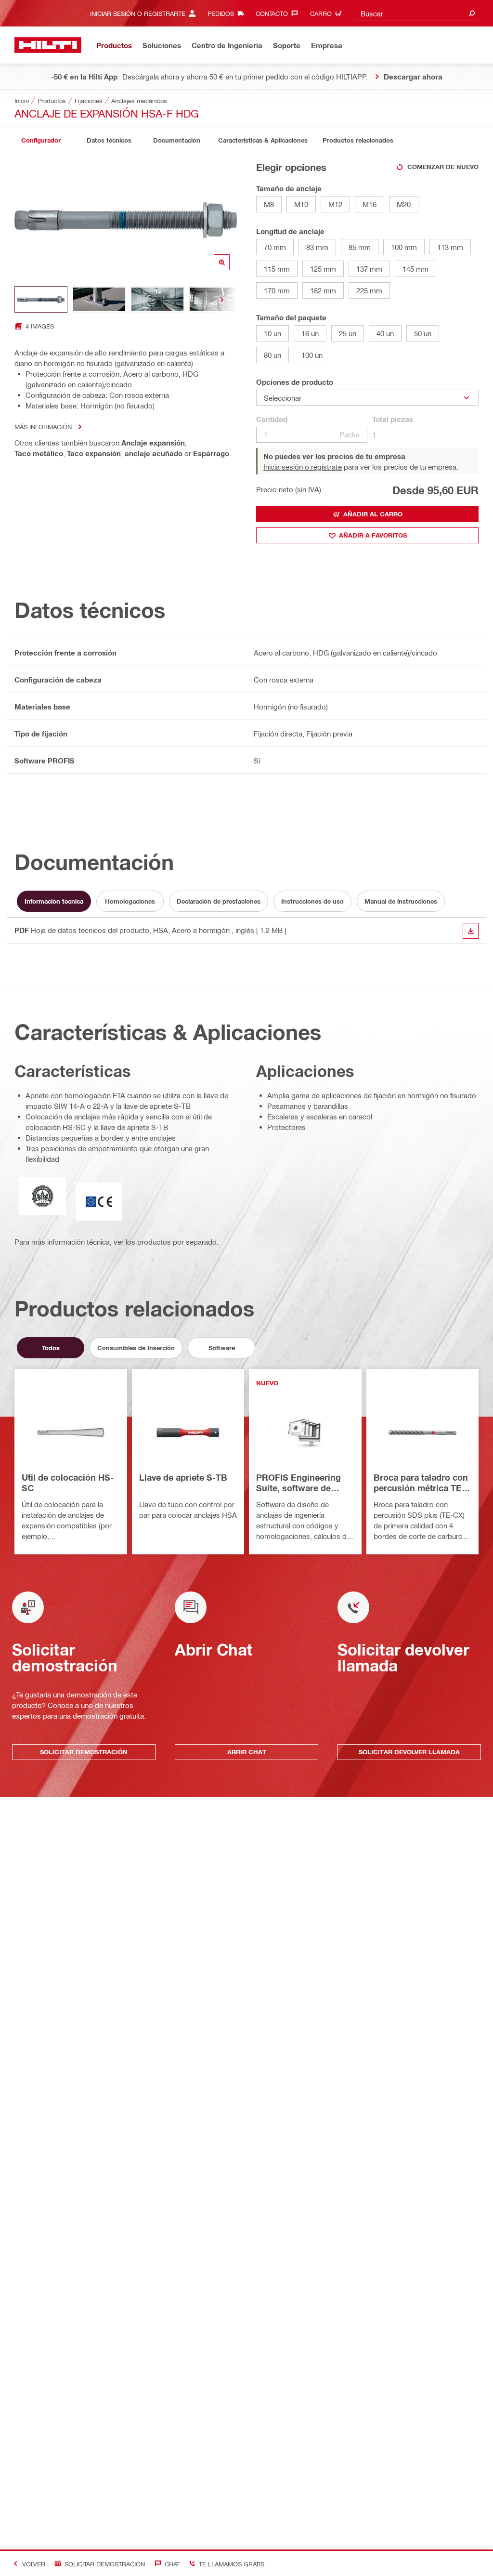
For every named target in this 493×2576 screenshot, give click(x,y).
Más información (43, 427)
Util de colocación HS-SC (68, 1483)
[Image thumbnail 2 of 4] (99, 299)
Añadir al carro (373, 514)
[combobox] (416, 13)
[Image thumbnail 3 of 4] (157, 299)
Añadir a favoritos (373, 535)
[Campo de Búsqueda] (472, 13)
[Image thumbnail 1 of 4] (41, 299)
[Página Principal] (48, 45)
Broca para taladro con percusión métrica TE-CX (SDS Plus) (421, 1483)
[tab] (41, 140)
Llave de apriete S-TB (183, 1477)
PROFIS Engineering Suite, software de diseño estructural (298, 1483)
